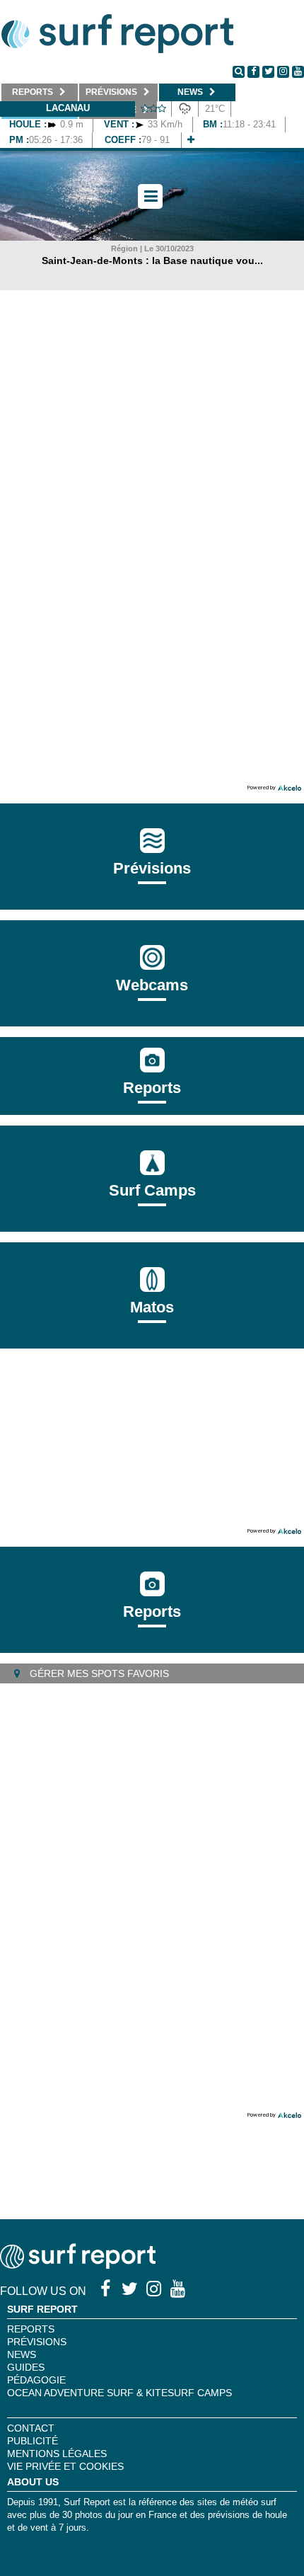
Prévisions (37, 2342)
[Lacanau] (191, 140)
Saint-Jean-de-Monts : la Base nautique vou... (152, 261)
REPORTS (31, 2329)
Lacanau (68, 108)
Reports (152, 1088)
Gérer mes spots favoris (98, 1673)
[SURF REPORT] (78, 2265)
